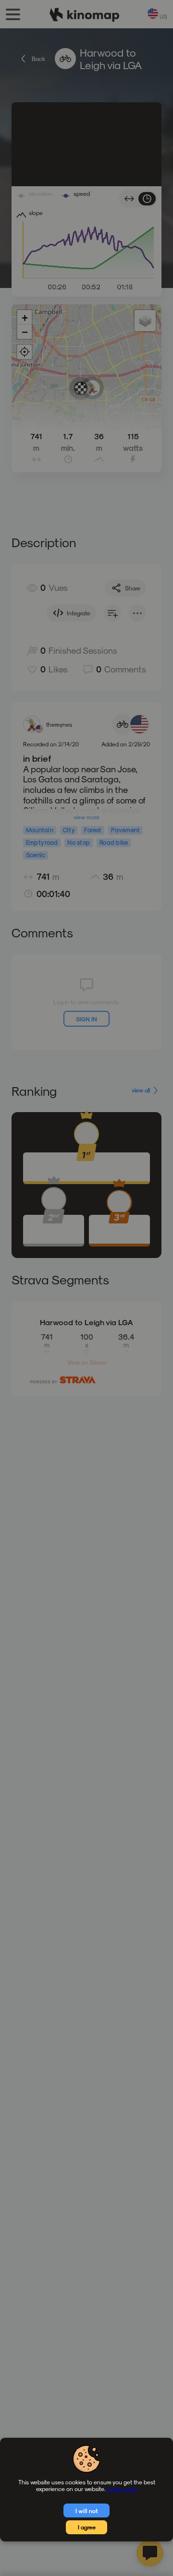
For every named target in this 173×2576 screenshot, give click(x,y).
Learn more (122, 2489)
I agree (87, 2527)
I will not (87, 2511)
